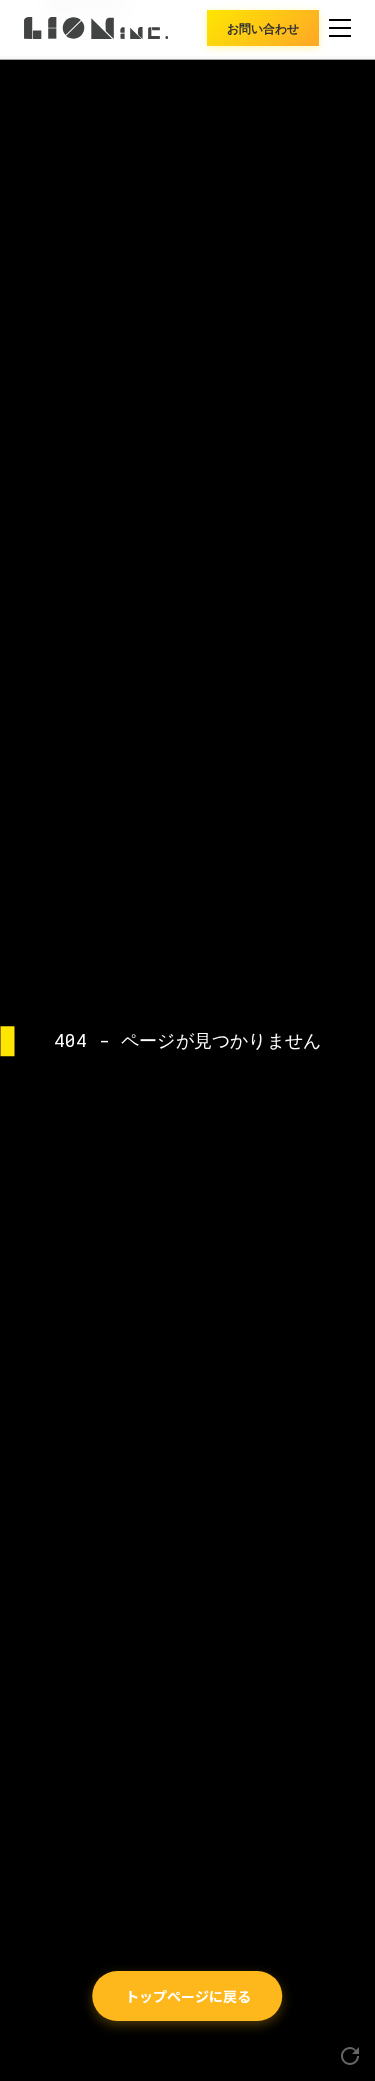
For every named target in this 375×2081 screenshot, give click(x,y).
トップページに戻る (188, 1996)
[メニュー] (340, 28)
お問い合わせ (263, 27)
